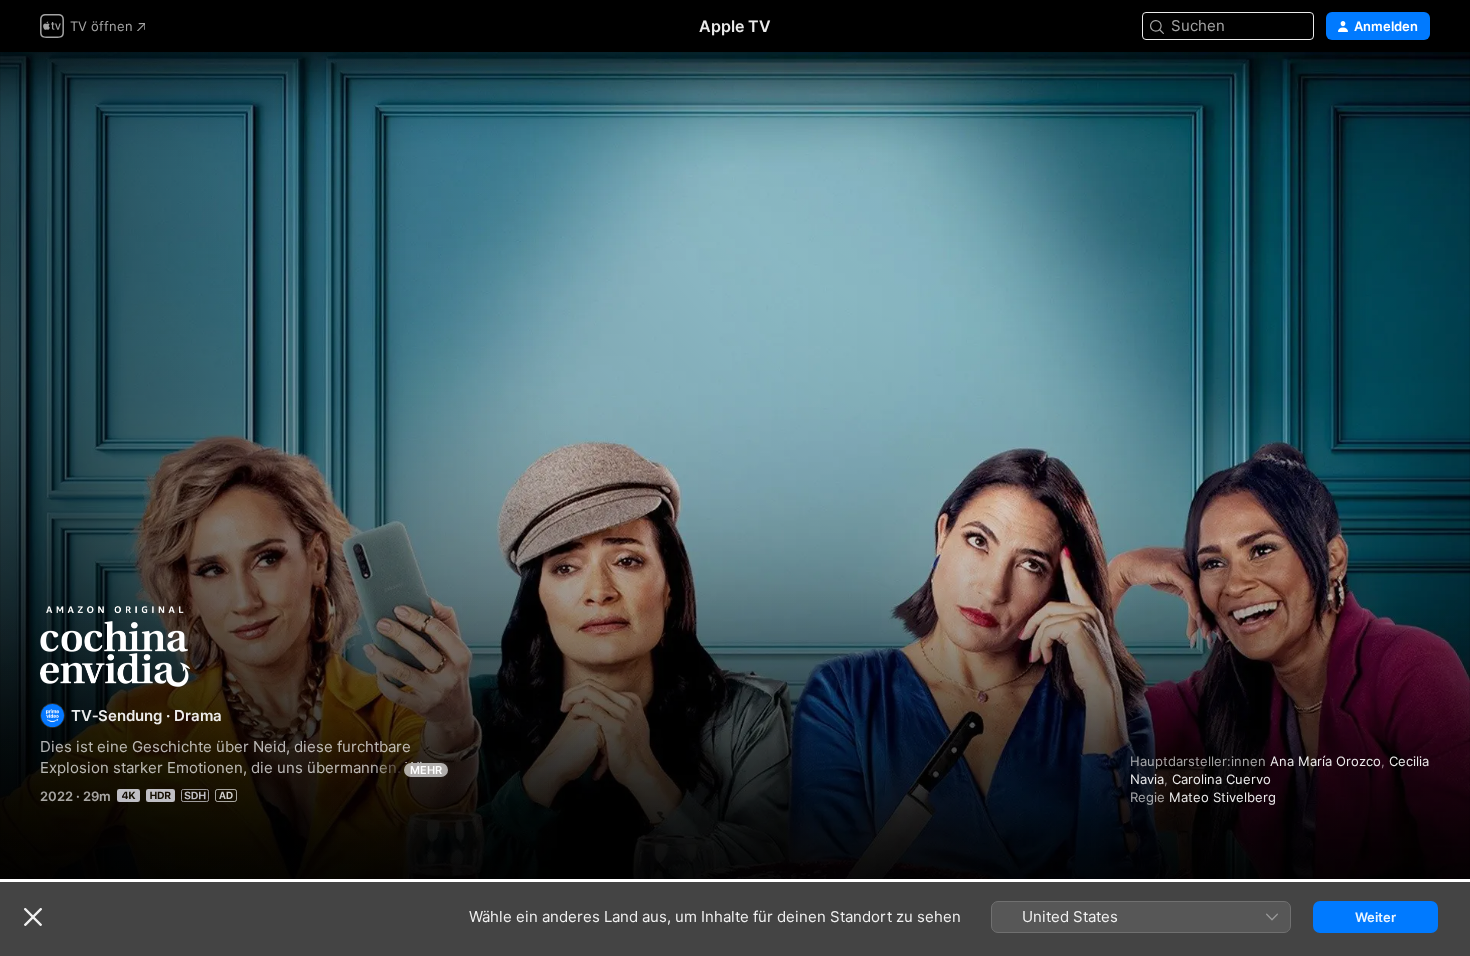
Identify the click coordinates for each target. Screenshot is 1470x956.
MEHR (426, 770)
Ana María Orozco (1325, 761)
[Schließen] (33, 917)
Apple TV (735, 26)
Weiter (1375, 917)
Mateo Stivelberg (1222, 797)
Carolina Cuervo (1221, 779)
